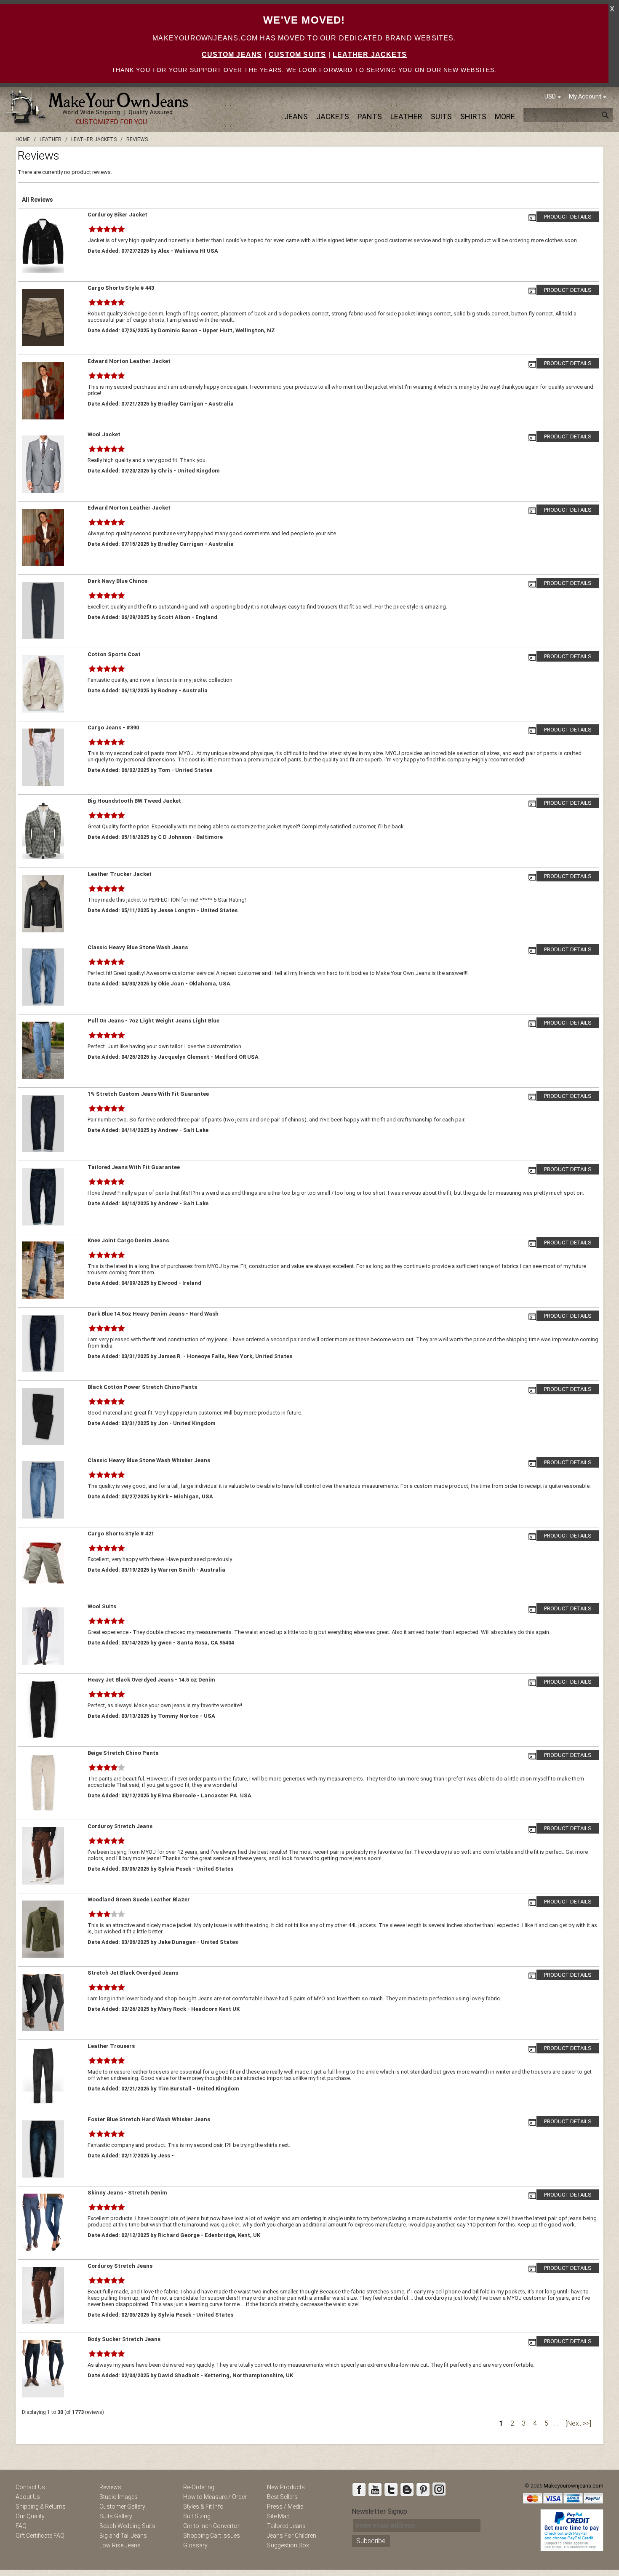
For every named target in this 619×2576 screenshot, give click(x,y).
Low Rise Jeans (120, 2545)
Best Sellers (282, 2497)
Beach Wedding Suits (127, 2526)
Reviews (110, 2487)
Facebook (359, 2489)
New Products (286, 2487)
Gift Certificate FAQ (40, 2536)
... (556, 2423)
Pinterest (423, 2489)
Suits (441, 116)
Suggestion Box (288, 2545)
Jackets (333, 116)
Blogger (407, 2489)
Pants (370, 116)
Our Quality (30, 2516)
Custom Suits (297, 55)
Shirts (473, 116)
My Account (585, 96)
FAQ (21, 2526)
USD (550, 96)
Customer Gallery (122, 2507)
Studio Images (119, 2497)
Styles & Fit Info (203, 2507)
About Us (28, 2497)
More (505, 116)
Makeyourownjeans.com (574, 2486)
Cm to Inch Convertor (211, 2526)
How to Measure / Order (215, 2497)
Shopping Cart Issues (212, 2536)
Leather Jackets (370, 55)
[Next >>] (578, 2423)
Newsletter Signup (379, 2511)
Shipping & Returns (41, 2507)
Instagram (439, 2489)
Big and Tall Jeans (123, 2536)
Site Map (278, 2516)
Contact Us (30, 2487)
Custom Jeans (232, 55)
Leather (406, 116)
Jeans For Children (292, 2536)
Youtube (375, 2489)
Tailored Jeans (286, 2526)
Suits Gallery (116, 2516)
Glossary (195, 2545)
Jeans (296, 116)
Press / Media (285, 2507)
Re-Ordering (199, 2487)
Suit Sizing (197, 2516)
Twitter (391, 2489)
